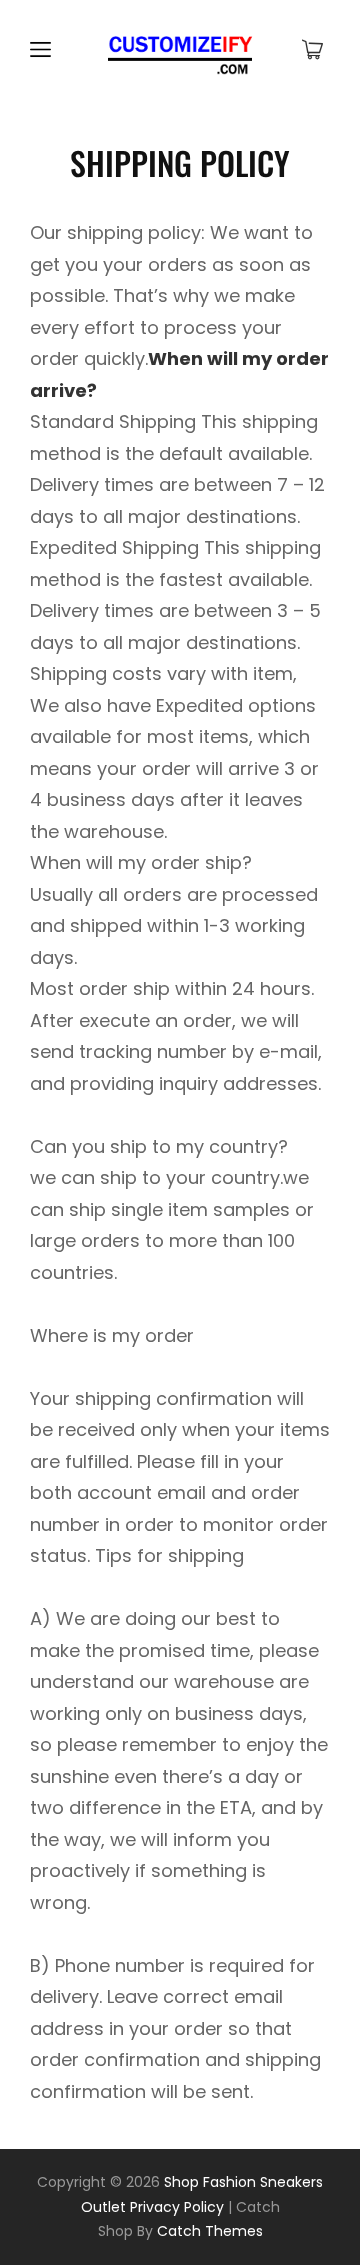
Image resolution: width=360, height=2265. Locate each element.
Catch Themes (210, 2231)
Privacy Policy (177, 2207)
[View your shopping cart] (312, 51)
